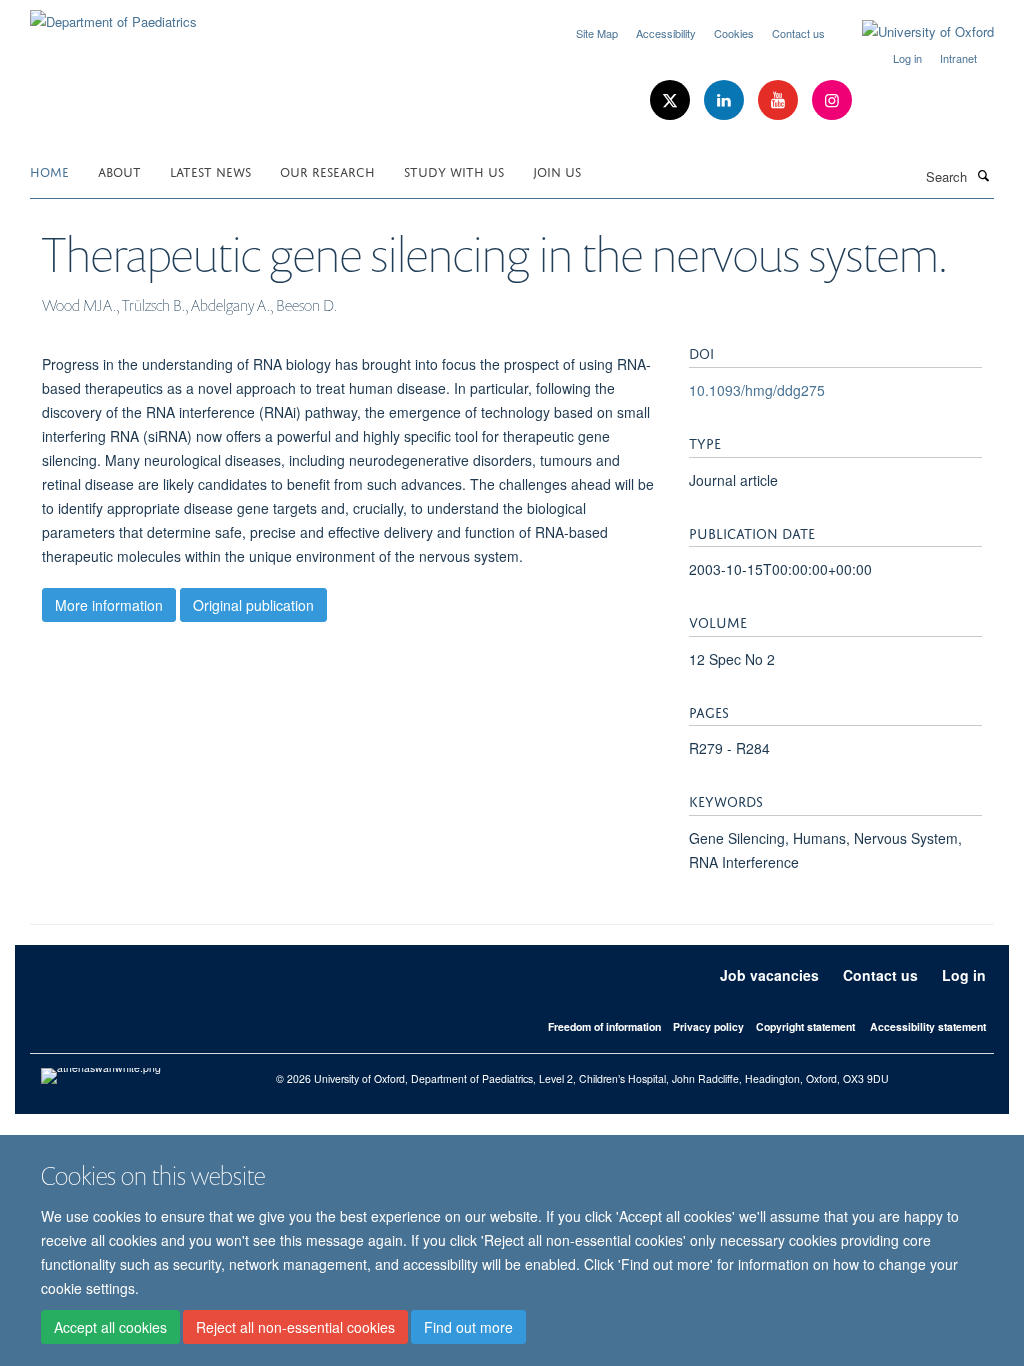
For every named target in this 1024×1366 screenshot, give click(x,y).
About (119, 170)
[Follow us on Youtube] (780, 100)
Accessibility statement (928, 1026)
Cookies (734, 33)
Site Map (597, 33)
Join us (557, 170)
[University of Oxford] (913, 32)
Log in (907, 58)
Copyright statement (805, 1026)
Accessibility (666, 33)
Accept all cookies (110, 1327)
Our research (327, 170)
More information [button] (109, 605)
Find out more (468, 1327)
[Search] (983, 175)
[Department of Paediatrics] (113, 14)
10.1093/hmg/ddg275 (757, 390)
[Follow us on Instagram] (832, 100)
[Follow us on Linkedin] (726, 100)
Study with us (454, 170)
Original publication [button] (253, 605)
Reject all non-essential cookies (295, 1327)
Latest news (210, 170)
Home (49, 170)
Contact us (798, 33)
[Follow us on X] (672, 100)
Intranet (958, 58)
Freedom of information (604, 1026)
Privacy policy (708, 1026)
